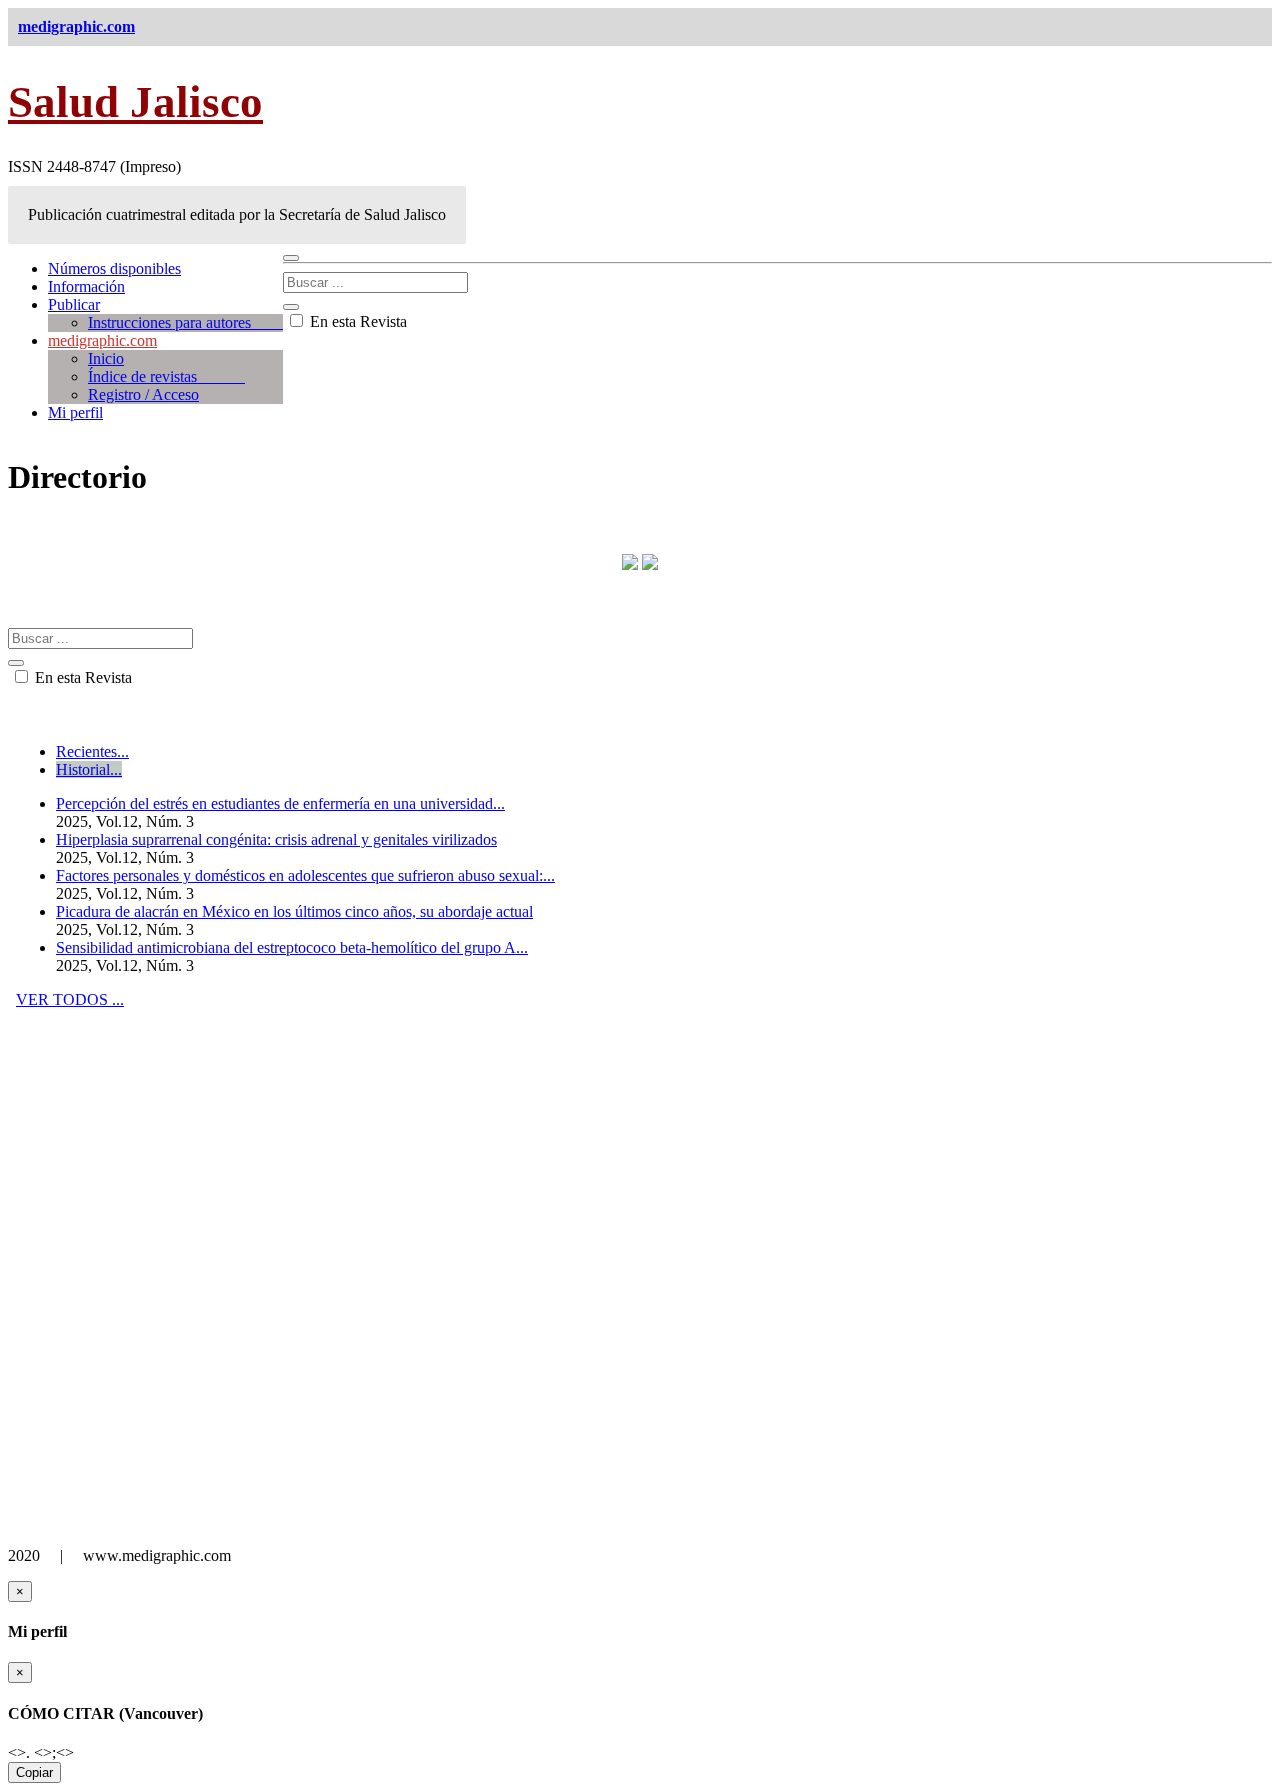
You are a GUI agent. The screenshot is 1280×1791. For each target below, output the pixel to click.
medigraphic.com (102, 340)
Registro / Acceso (143, 394)
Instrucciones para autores (185, 322)
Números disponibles (114, 268)
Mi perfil (75, 412)
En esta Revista (356, 321)
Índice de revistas (166, 376)
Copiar (34, 1772)
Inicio (106, 358)
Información (86, 286)
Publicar (74, 304)
